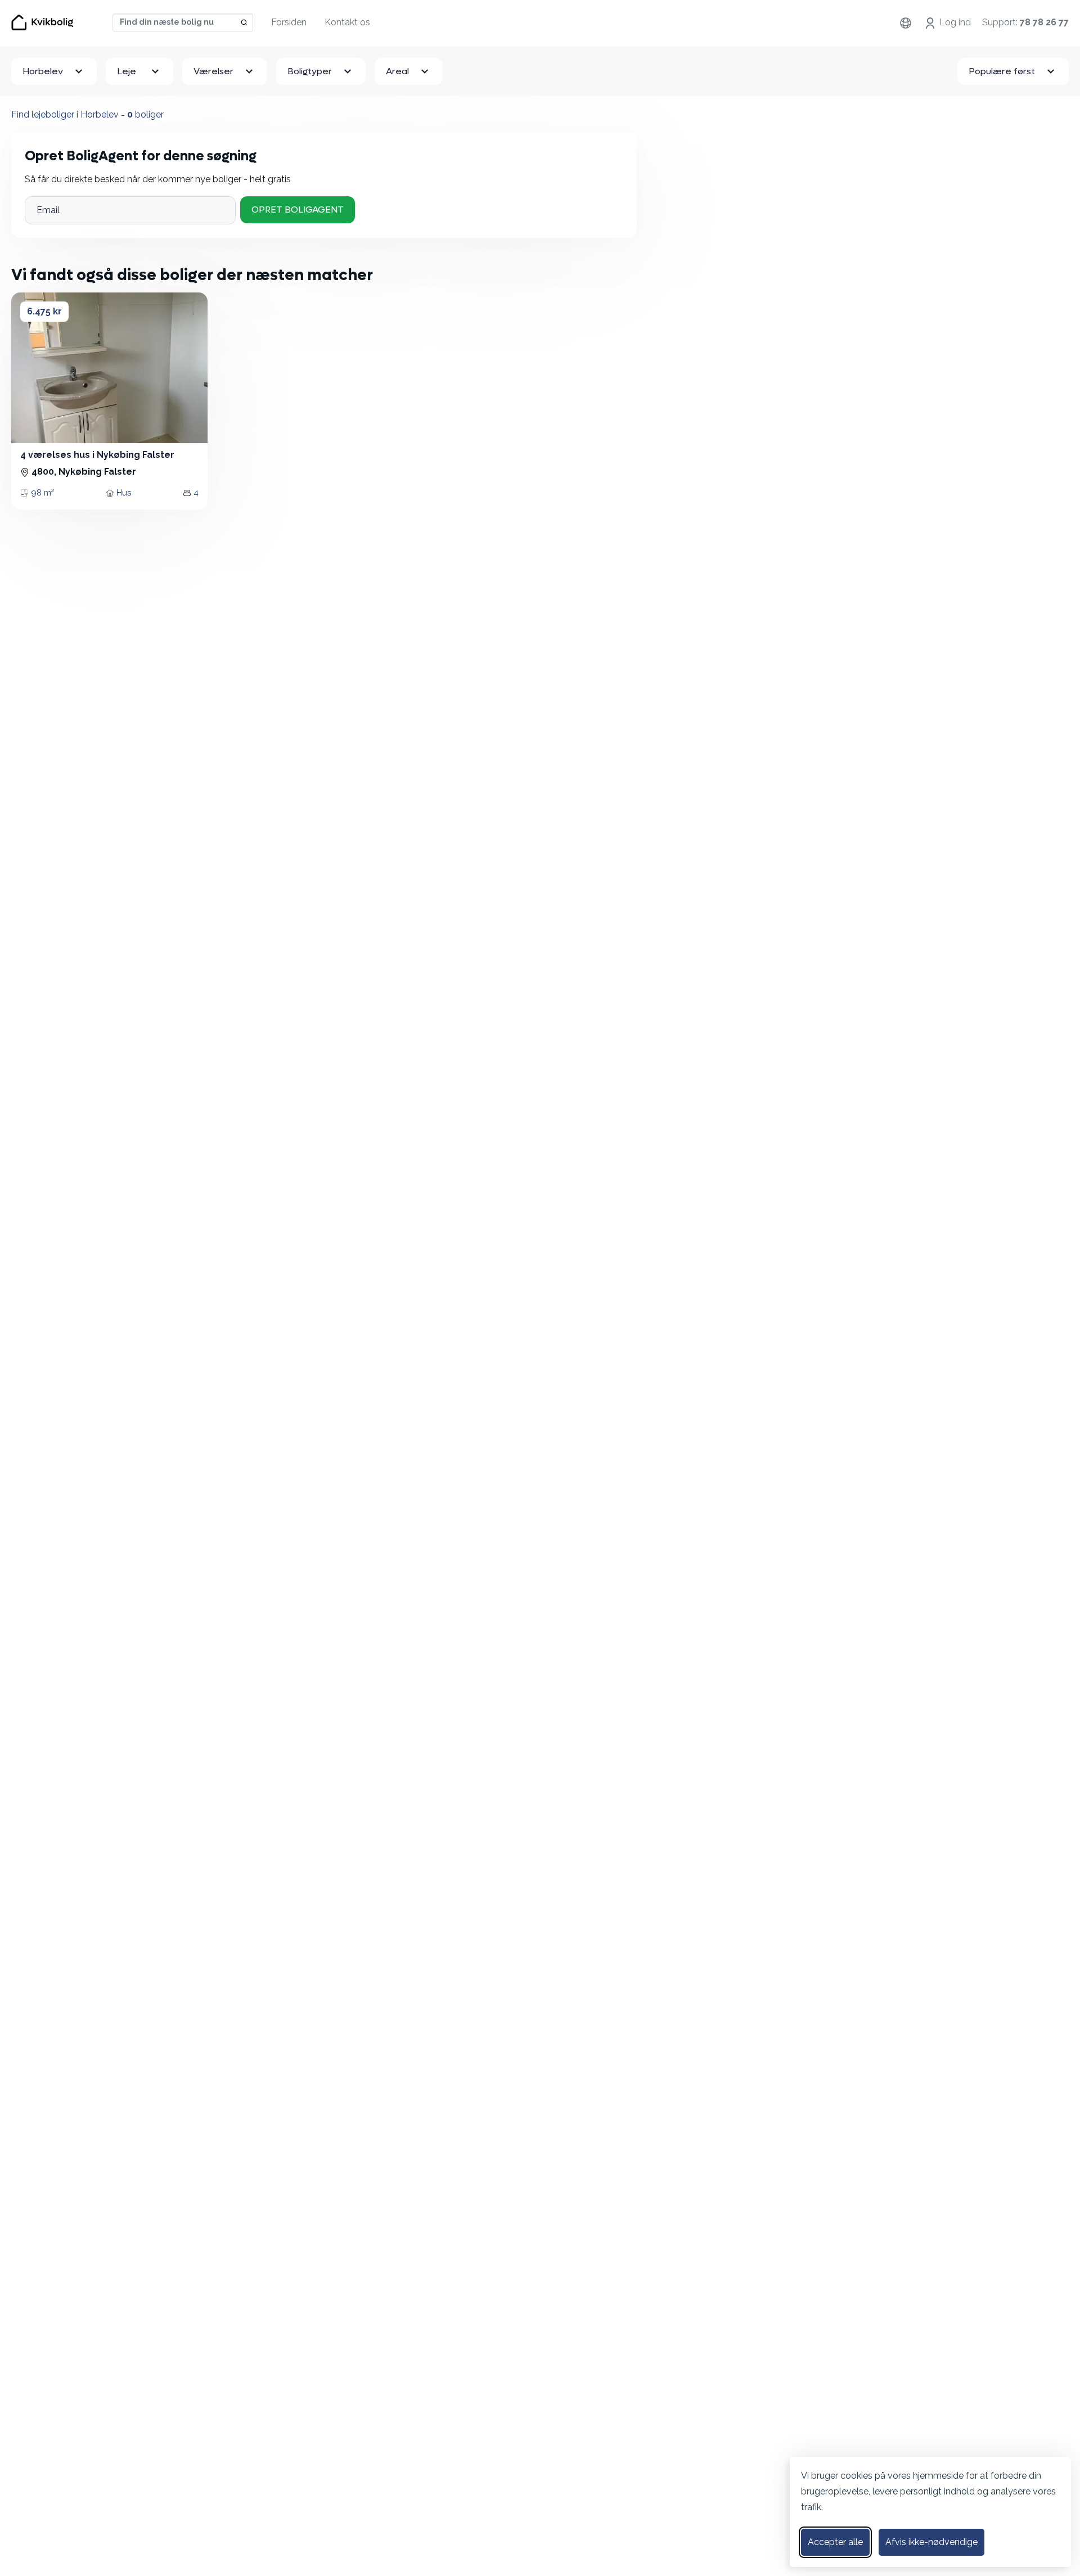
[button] (30, 368)
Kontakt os (347, 22)
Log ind (955, 22)
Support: (1025, 22)
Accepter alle (835, 2542)
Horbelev (43, 71)
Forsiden (289, 22)
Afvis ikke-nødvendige (931, 2542)
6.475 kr (44, 311)
